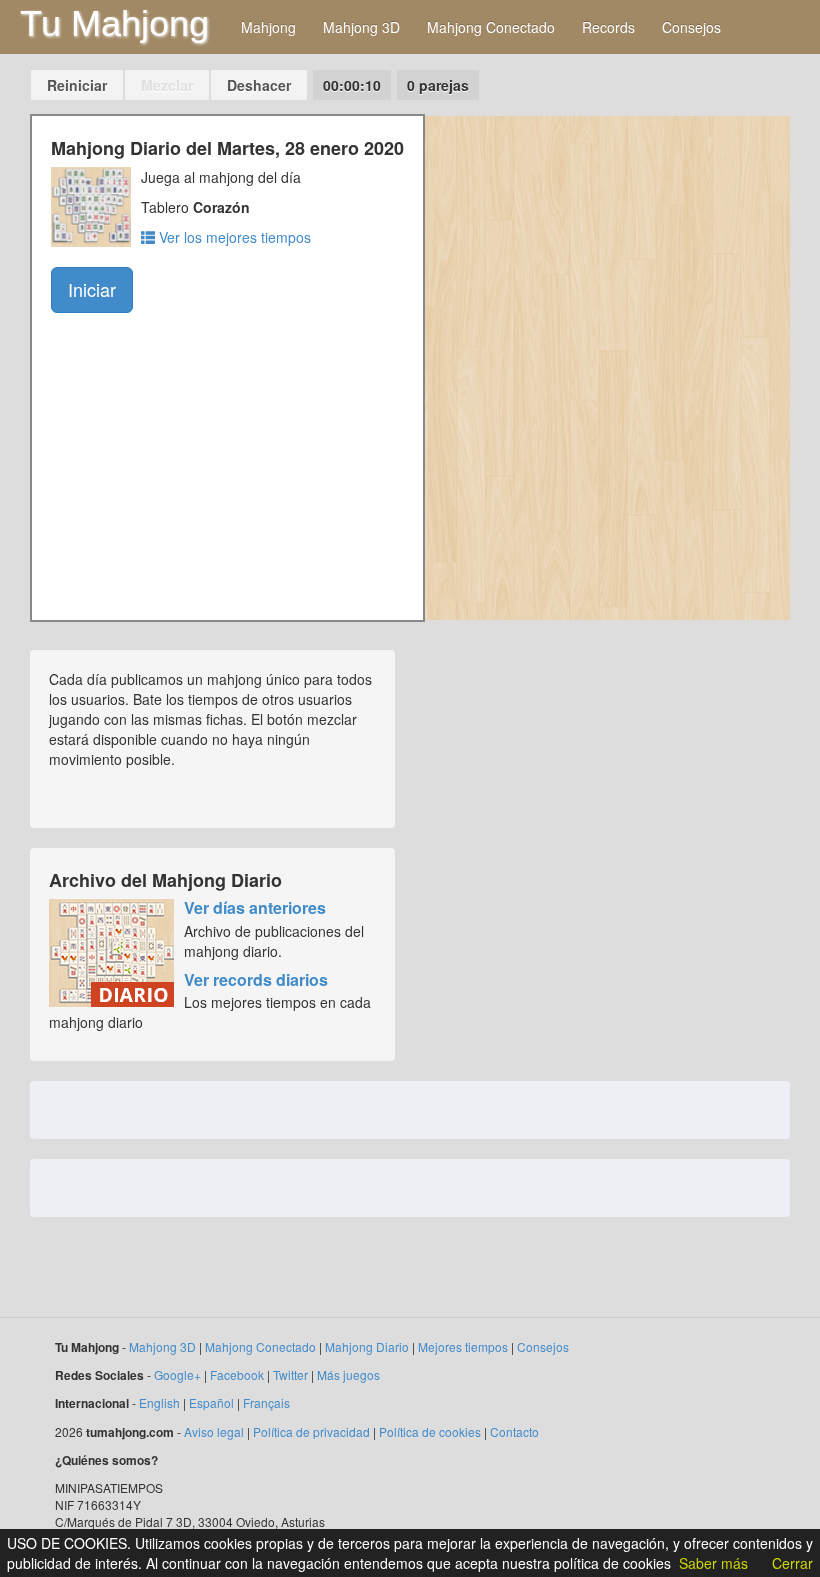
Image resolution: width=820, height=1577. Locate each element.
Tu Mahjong (114, 23)
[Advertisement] (607, 880)
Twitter (290, 1374)
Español (211, 1402)
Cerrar (792, 1563)
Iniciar (92, 289)
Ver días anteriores (255, 907)
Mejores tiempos (463, 1346)
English (159, 1402)
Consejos (691, 27)
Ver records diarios (256, 979)
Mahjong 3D (361, 27)
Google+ (177, 1374)
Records (608, 27)
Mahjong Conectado (491, 27)
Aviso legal (214, 1431)
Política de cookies (430, 1431)
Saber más (713, 1563)
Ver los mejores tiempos (233, 237)
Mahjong (268, 27)
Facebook (237, 1374)
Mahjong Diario (367, 1346)
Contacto (514, 1431)
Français (266, 1402)
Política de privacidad (311, 1431)
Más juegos (348, 1374)
